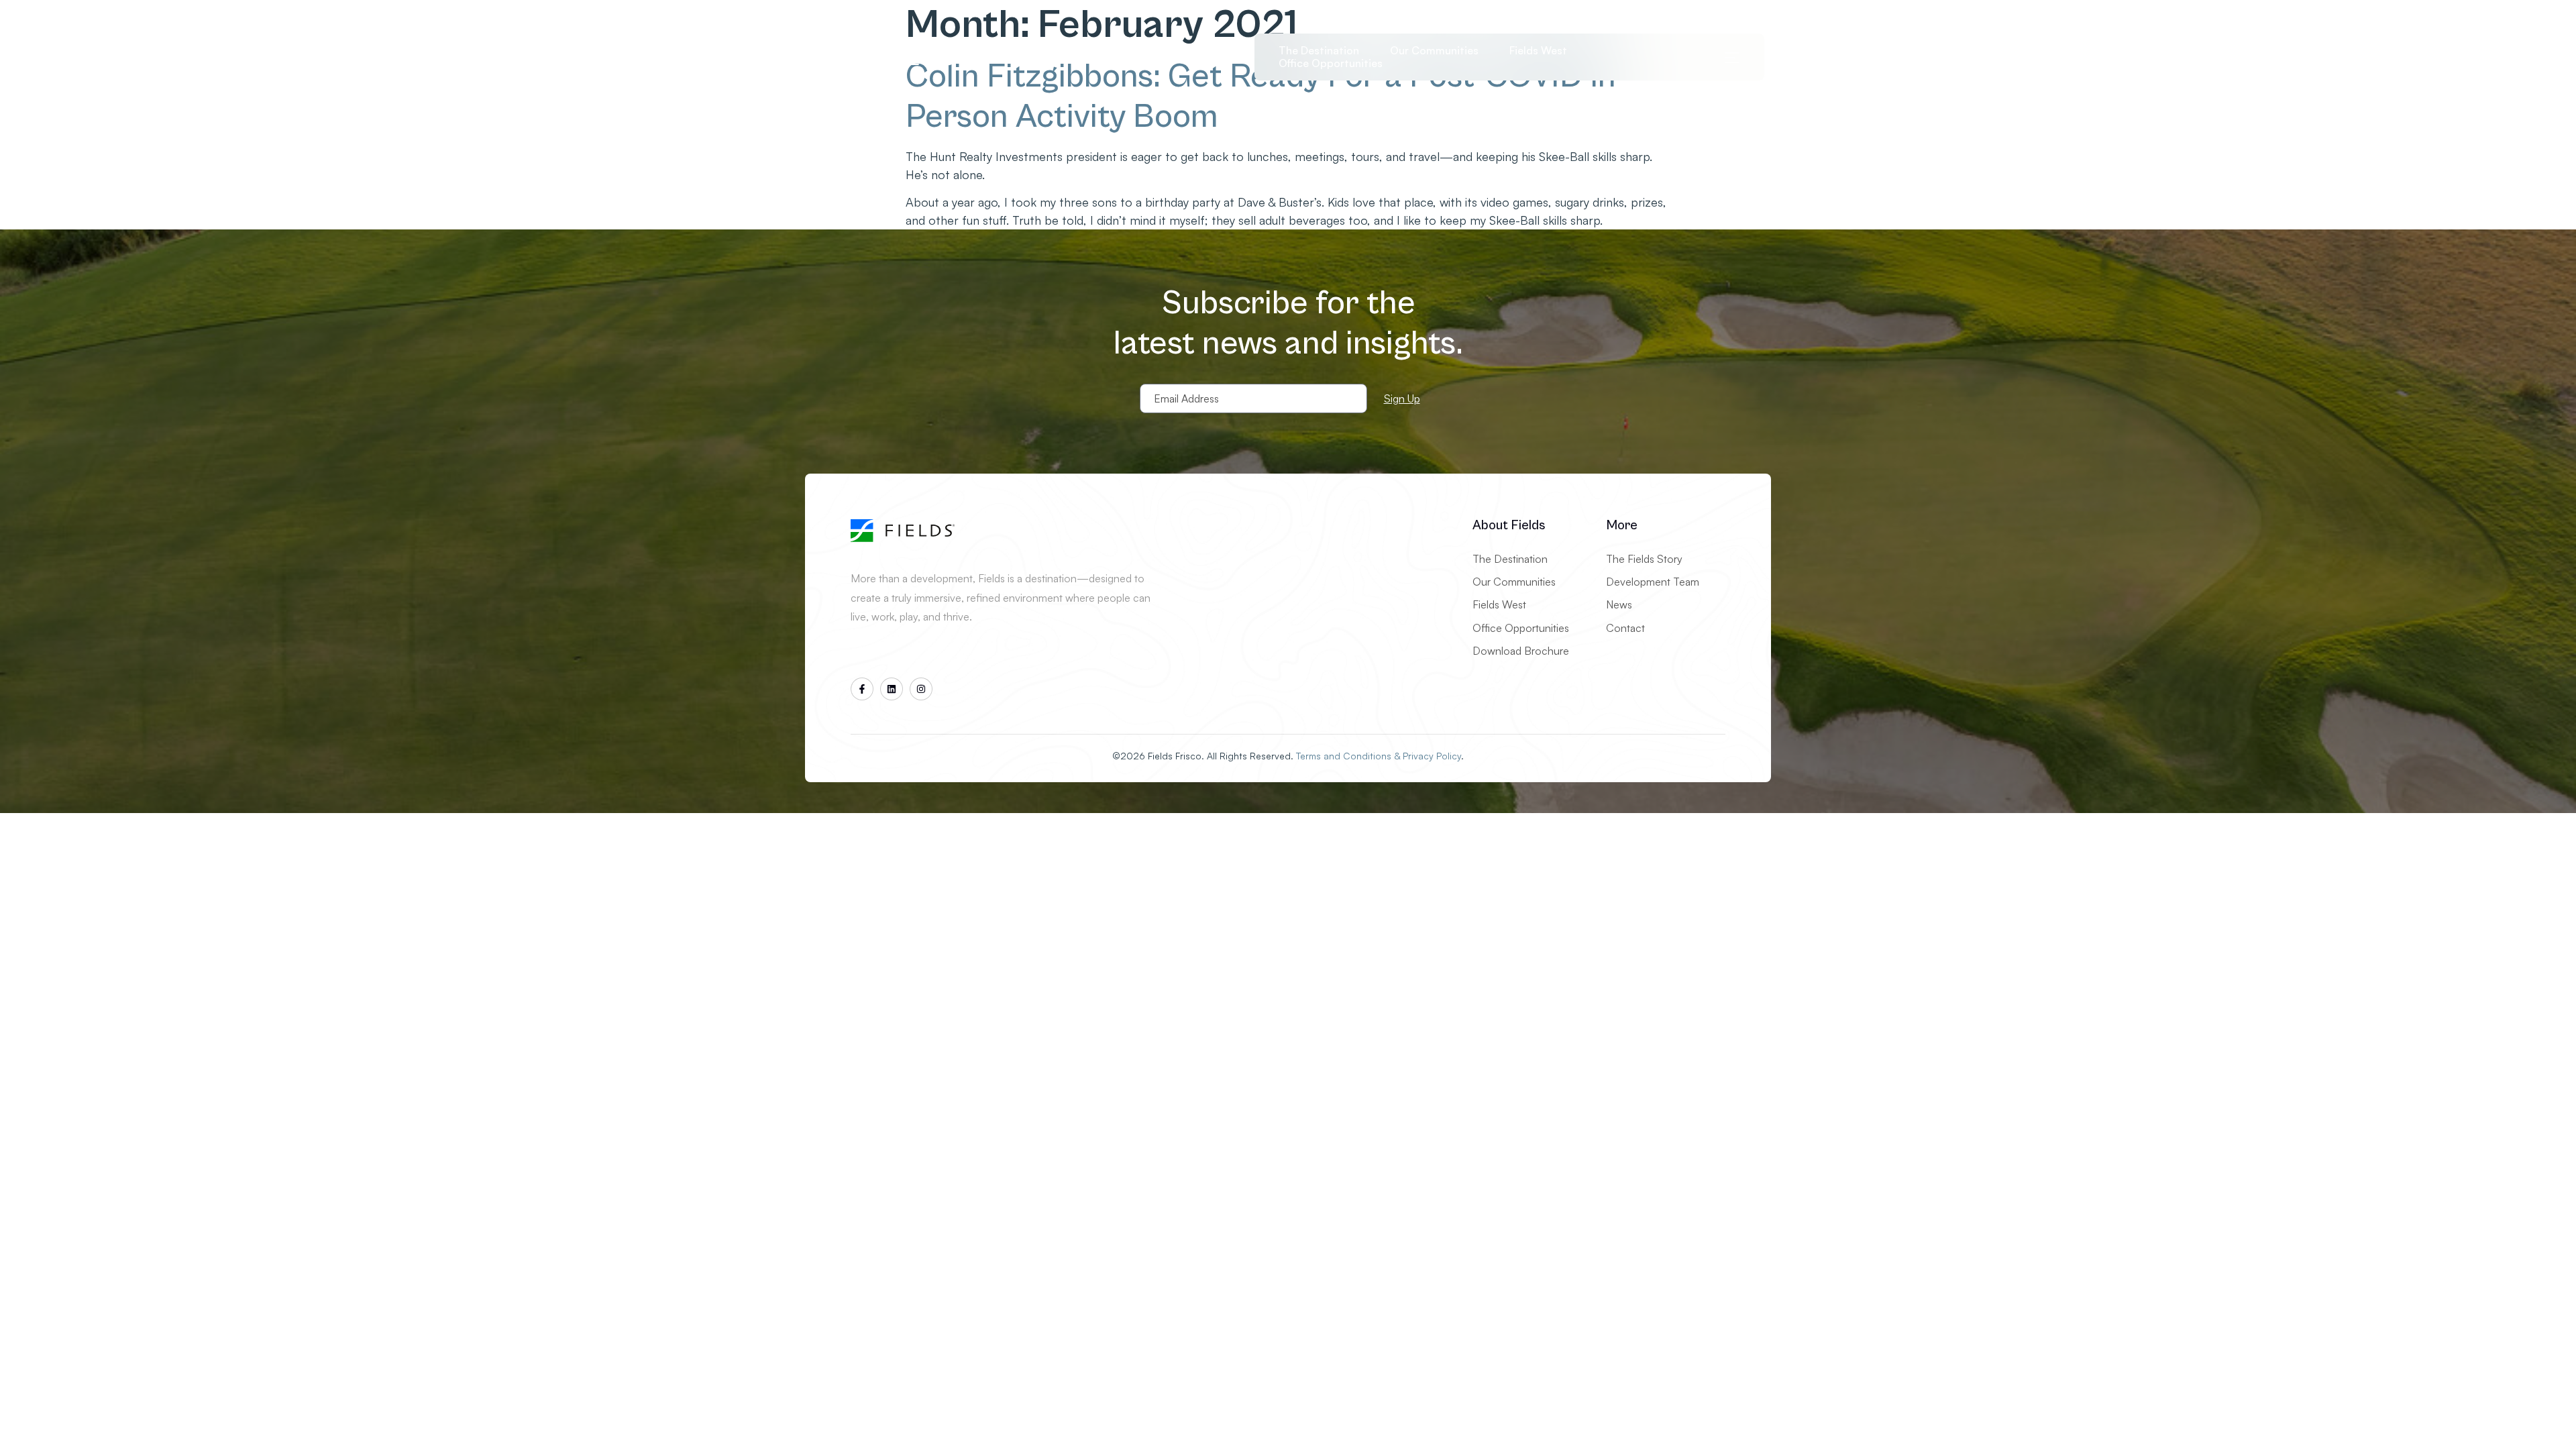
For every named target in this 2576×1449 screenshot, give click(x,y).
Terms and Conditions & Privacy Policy (1379, 756)
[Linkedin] (892, 689)
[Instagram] (921, 689)
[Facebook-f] (862, 689)
